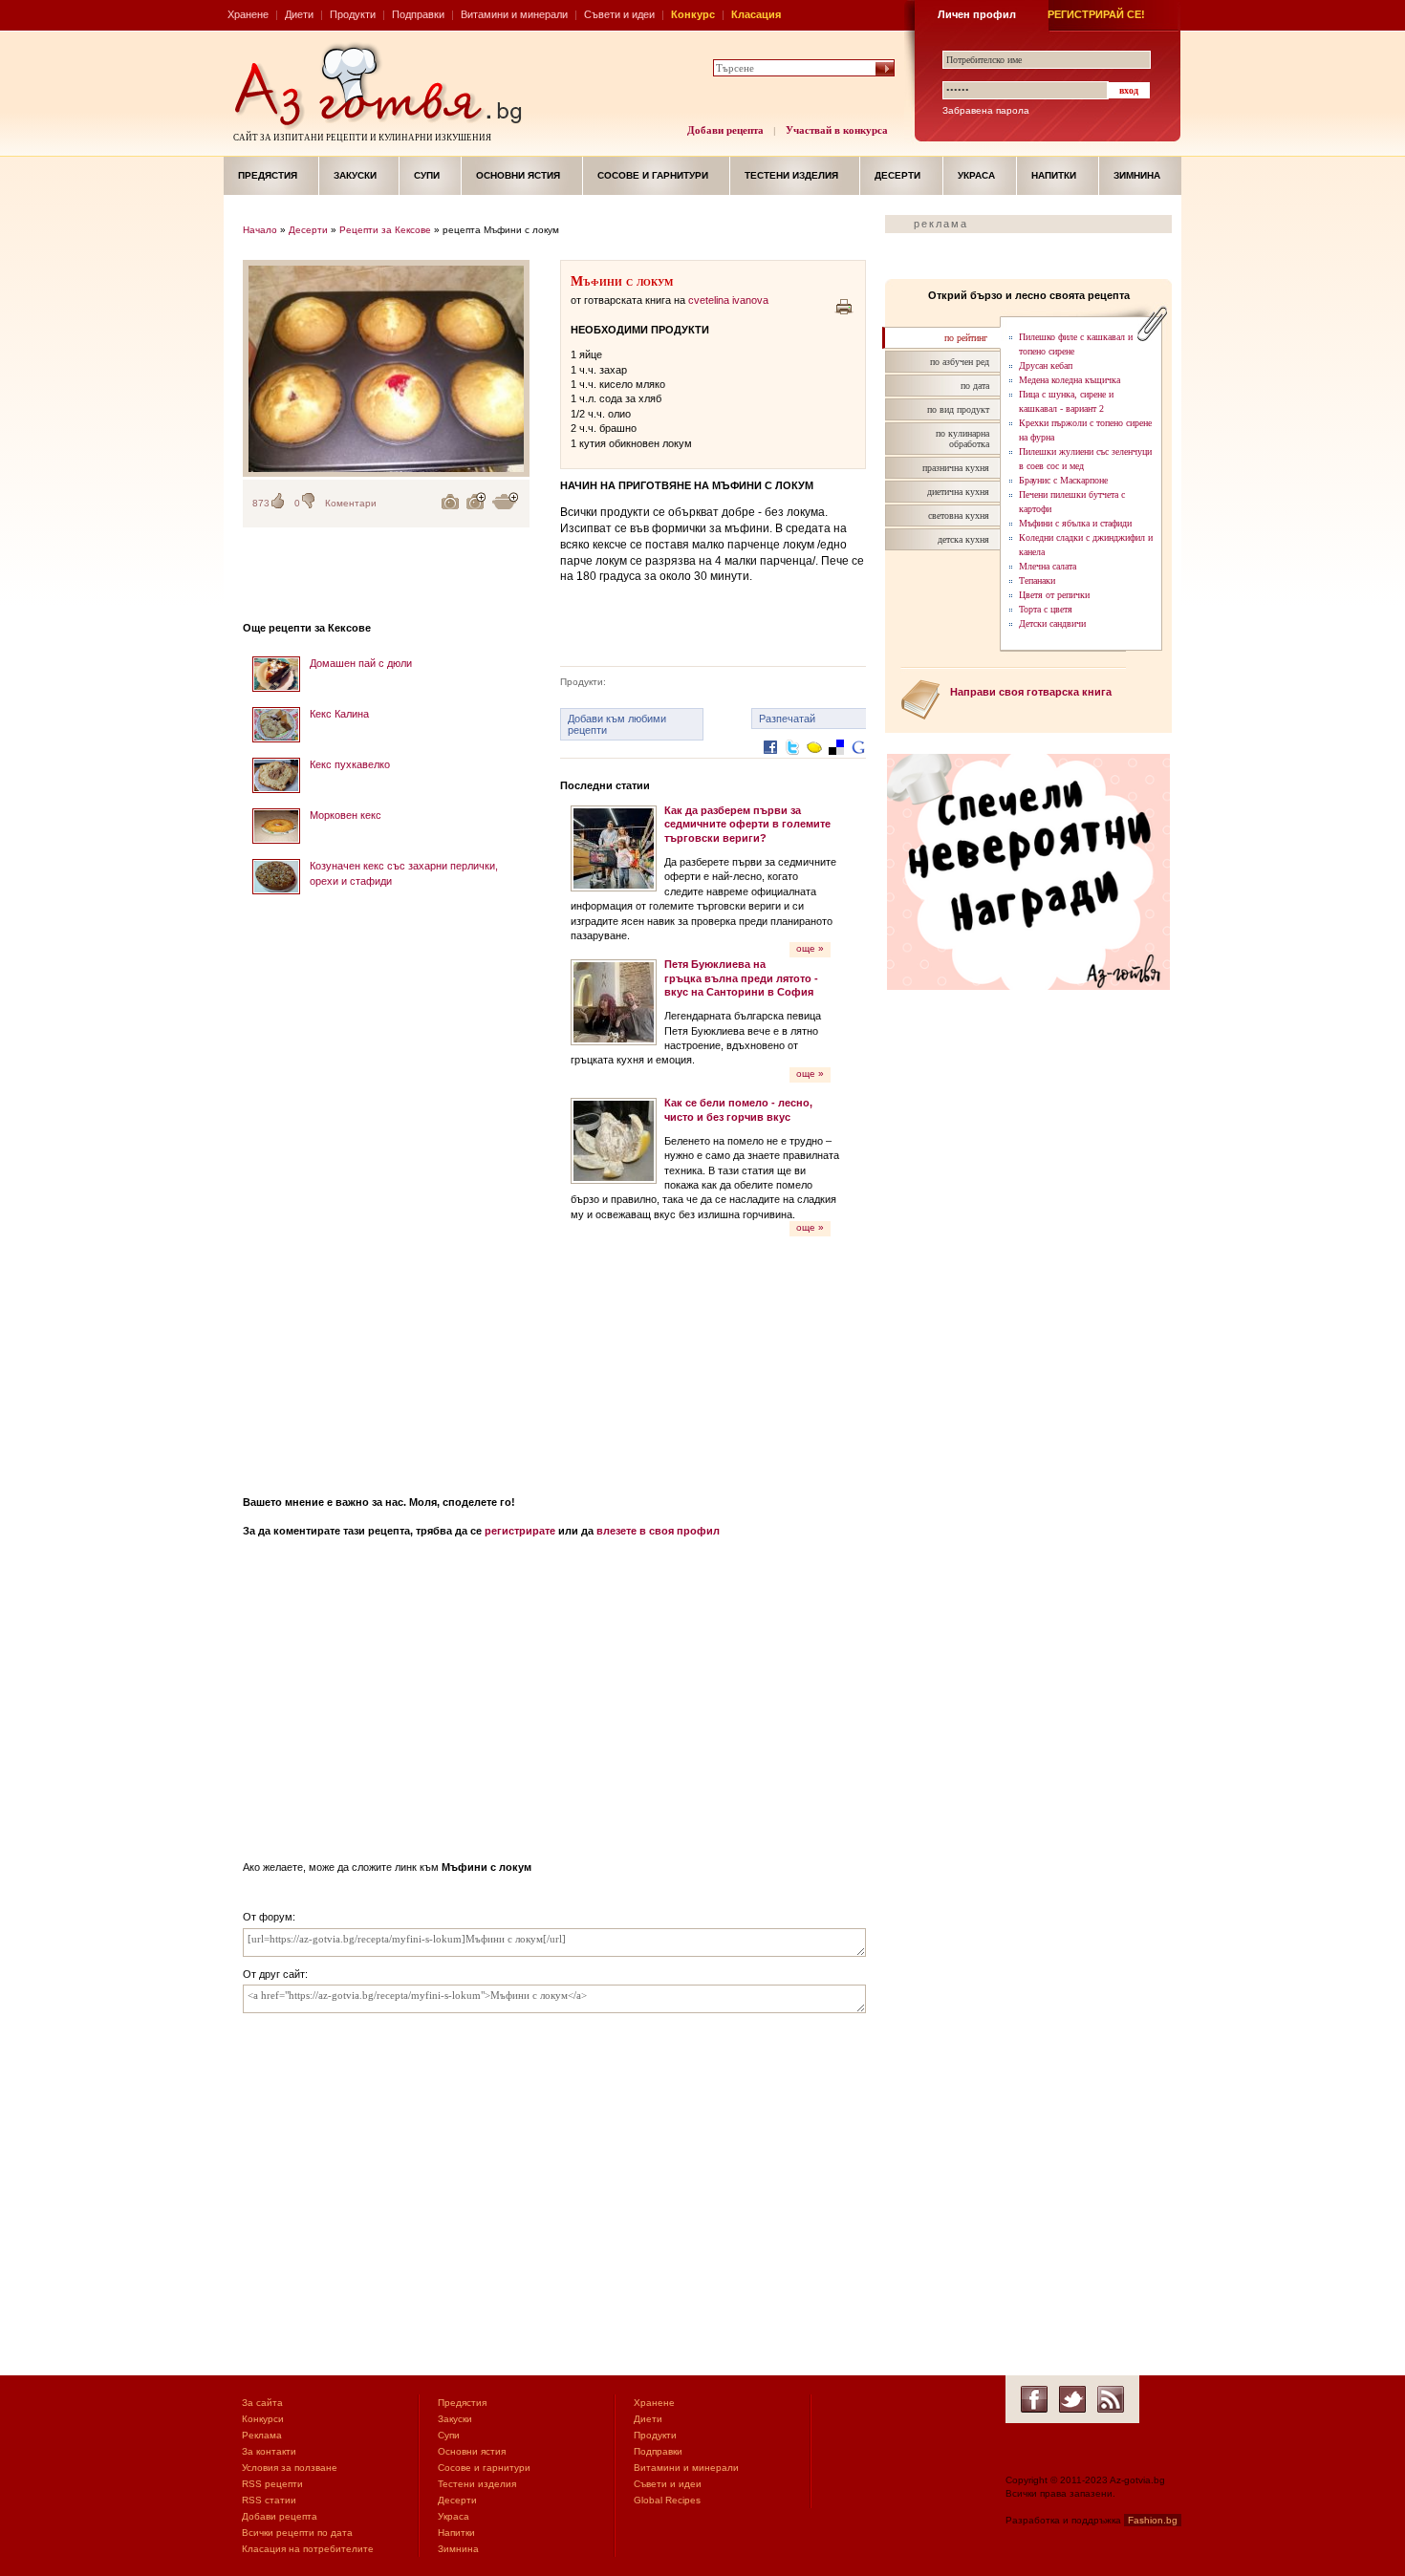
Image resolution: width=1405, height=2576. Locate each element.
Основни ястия (518, 175)
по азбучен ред (960, 362)
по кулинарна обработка (962, 439)
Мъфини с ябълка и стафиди (1075, 523)
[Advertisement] (386, 1189)
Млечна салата (1048, 566)
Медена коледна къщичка (1070, 380)
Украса (976, 175)
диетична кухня (958, 492)
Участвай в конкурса (837, 130)
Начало (260, 230)
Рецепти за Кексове (385, 230)
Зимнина (1137, 175)
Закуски (355, 175)
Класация (756, 14)
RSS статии (269, 2500)
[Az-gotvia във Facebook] (1034, 2399)
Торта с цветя (1046, 609)
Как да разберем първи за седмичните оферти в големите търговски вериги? (747, 824)
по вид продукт (958, 409)
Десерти (897, 175)
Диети (299, 14)
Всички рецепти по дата (297, 2533)
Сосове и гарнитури (653, 175)
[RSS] (1111, 2399)
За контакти (269, 2451)
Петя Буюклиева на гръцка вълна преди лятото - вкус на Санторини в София (741, 978)
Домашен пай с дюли (361, 663)
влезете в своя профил (658, 1531)
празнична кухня (956, 468)
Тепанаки (1037, 580)
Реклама (262, 2435)
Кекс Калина (339, 714)
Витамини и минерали (514, 14)
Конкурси (263, 2419)
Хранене (248, 14)
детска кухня (963, 539)
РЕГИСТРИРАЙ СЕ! (1096, 14)
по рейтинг (966, 338)
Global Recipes (667, 2500)
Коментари (351, 503)
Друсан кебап (1046, 365)
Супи (427, 175)
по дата (975, 386)
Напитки (1054, 175)
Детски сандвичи (1052, 623)
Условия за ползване (290, 2468)
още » (810, 948)
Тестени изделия (791, 175)
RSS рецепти (272, 2484)
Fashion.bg (1153, 2520)
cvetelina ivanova (728, 300)
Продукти (353, 14)
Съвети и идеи (619, 14)
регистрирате (520, 1531)
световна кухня (959, 515)
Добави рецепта (725, 130)
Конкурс (693, 14)
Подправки (418, 14)
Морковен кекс (346, 815)
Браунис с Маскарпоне (1063, 480)
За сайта (262, 2403)
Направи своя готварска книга (1031, 692)
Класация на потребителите (308, 2549)
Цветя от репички (1054, 595)
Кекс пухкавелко (350, 764)
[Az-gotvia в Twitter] (1072, 2399)
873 (261, 503)
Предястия (268, 175)
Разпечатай (787, 719)
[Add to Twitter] (792, 762)
